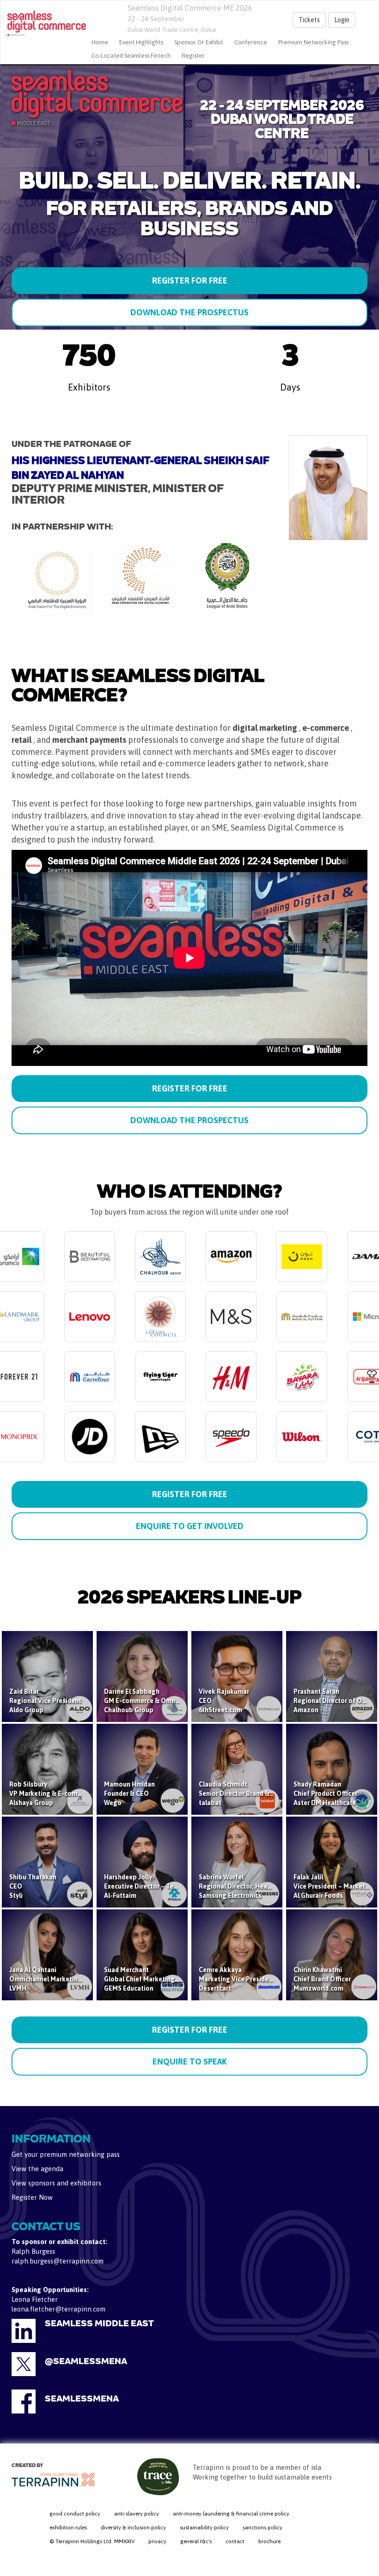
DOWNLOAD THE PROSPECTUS (189, 312)
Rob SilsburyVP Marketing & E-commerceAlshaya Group (52, 1794)
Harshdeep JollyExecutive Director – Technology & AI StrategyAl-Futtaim (173, 1886)
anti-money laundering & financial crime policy (231, 2514)
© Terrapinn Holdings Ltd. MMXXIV (92, 2541)
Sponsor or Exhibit (199, 42)
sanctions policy (263, 2528)
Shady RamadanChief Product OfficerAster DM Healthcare (325, 1794)
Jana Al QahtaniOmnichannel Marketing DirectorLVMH (59, 1979)
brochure (269, 2541)
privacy (157, 2541)
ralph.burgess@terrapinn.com (58, 2261)
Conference (251, 42)
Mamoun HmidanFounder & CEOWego (129, 1794)
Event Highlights (141, 42)
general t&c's (196, 2541)
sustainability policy (204, 2528)
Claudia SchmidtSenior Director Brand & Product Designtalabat (258, 1794)
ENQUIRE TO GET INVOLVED (190, 1526)
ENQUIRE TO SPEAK (189, 2061)
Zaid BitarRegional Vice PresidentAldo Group (45, 1701)
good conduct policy (75, 2514)
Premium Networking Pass (313, 42)
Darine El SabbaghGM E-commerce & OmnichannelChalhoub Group (152, 1701)
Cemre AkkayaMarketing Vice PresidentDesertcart (237, 1979)
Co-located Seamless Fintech (131, 56)
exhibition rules (68, 2528)
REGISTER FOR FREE (190, 280)
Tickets (309, 20)
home (100, 42)
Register (193, 56)
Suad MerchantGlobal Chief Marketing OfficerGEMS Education (150, 1979)
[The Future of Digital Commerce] (43, 24)
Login (342, 20)
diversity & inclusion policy (133, 2528)
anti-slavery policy (137, 2514)
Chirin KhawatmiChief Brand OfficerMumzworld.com (322, 1979)
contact (235, 2541)
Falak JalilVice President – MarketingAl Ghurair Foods (334, 1886)
